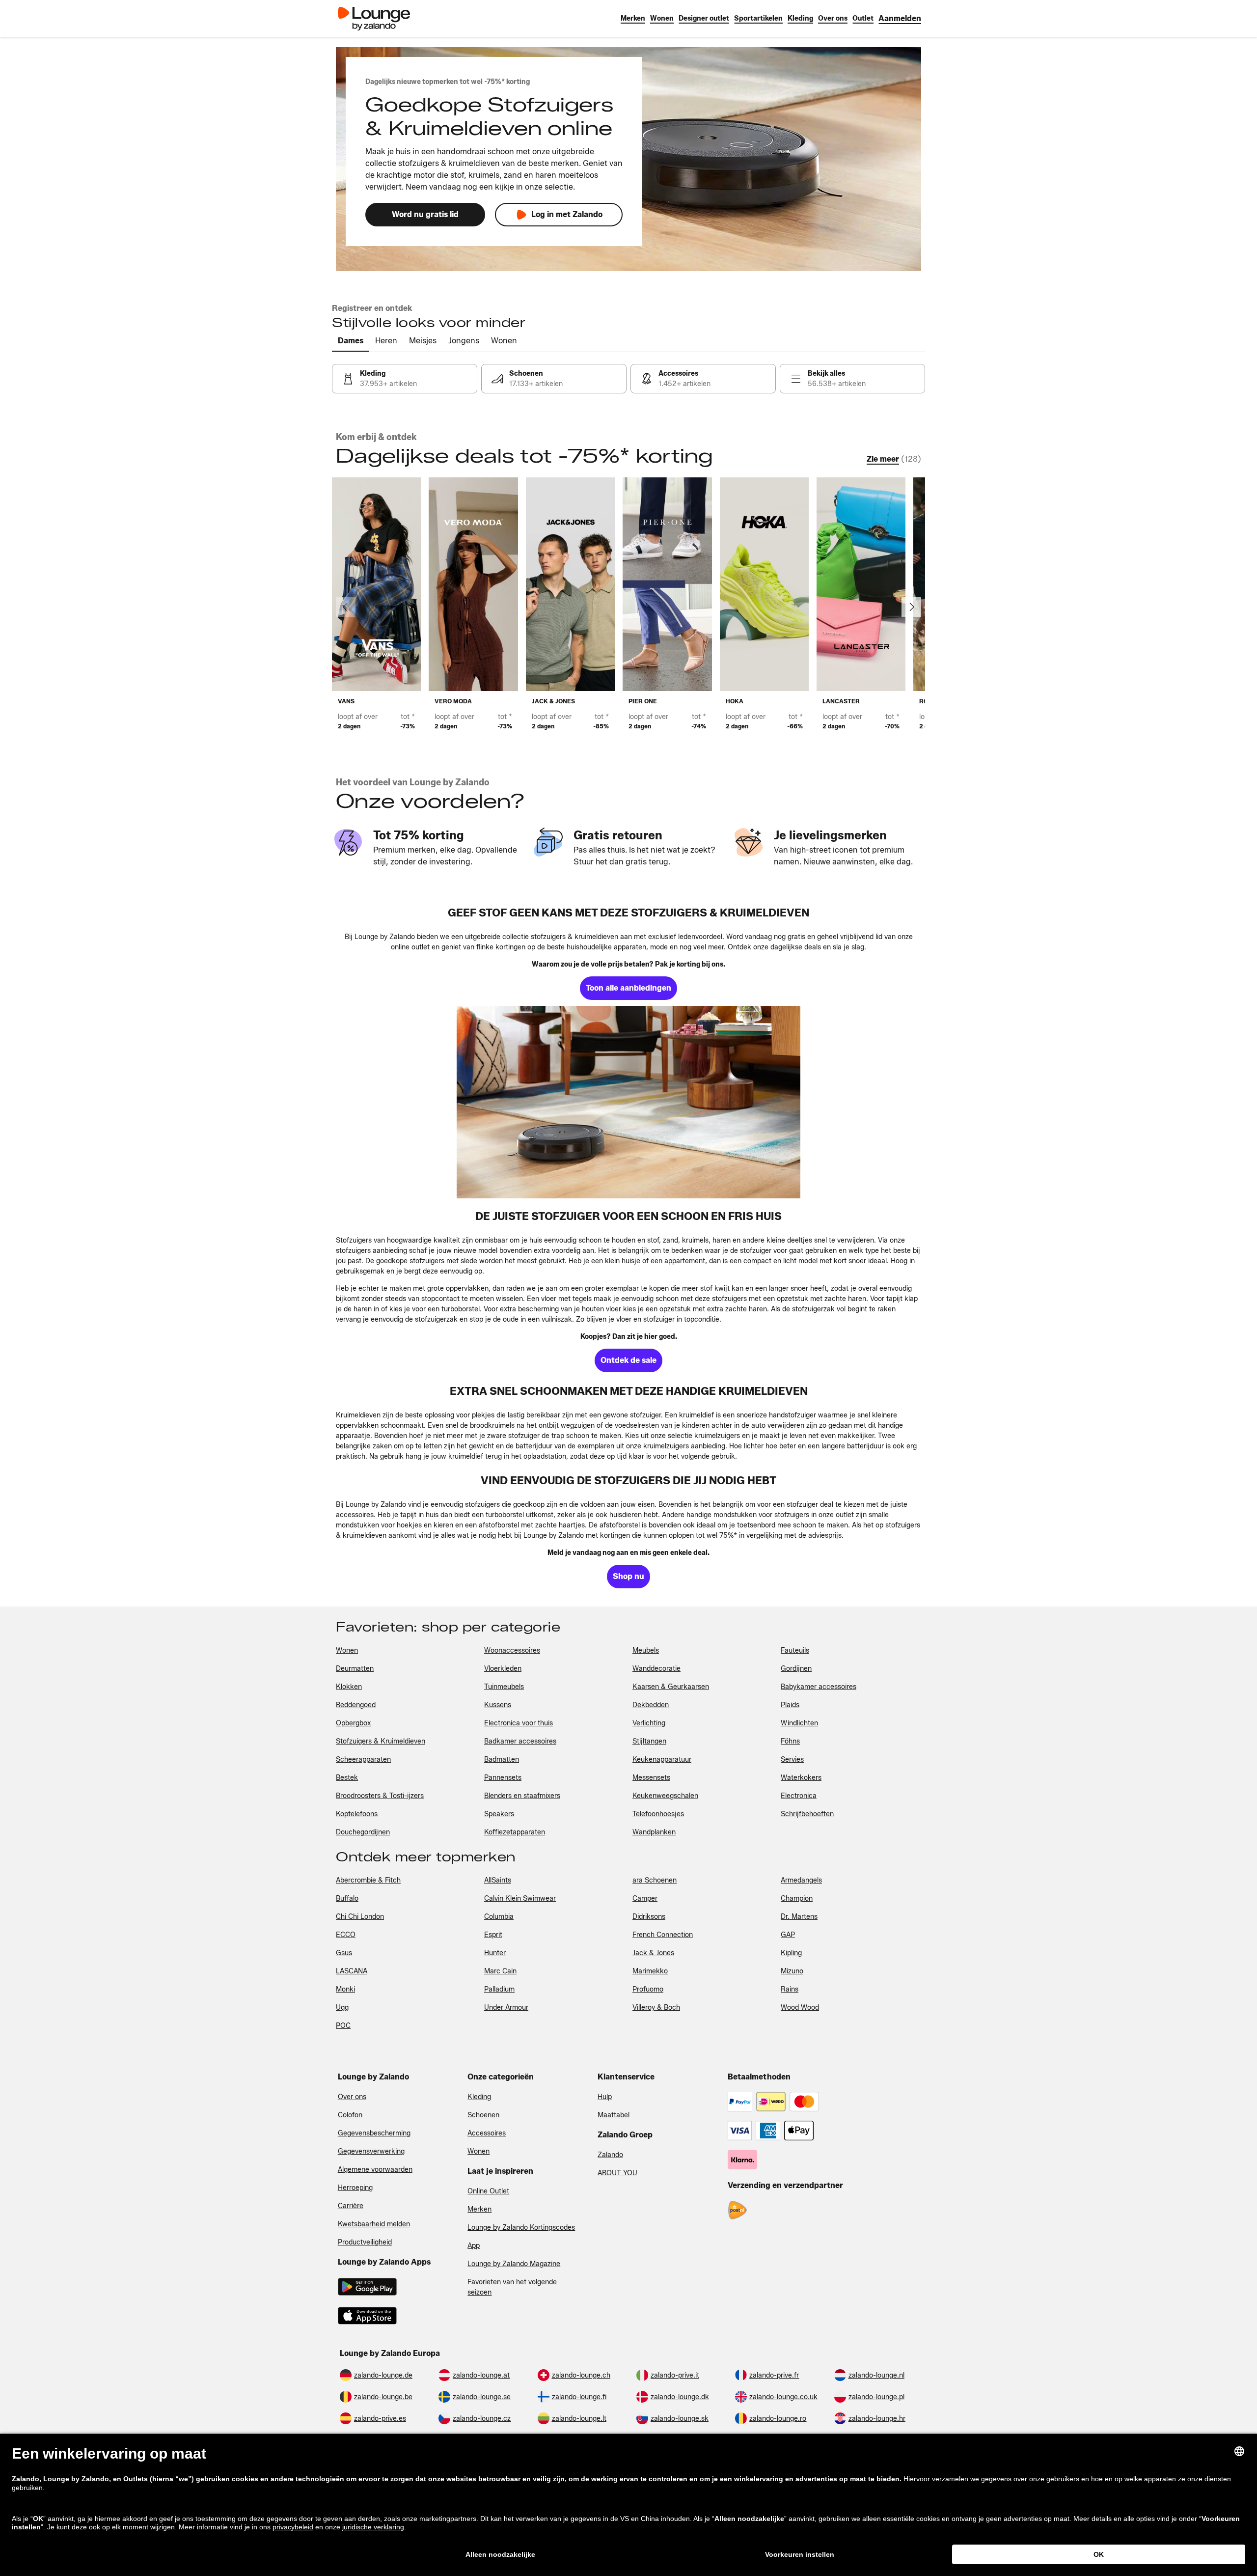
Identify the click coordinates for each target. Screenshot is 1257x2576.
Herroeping (355, 2188)
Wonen (478, 2151)
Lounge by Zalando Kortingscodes (521, 2228)
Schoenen (483, 2115)
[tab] (351, 341)
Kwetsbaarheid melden (374, 2224)
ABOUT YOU (617, 2173)
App (474, 2246)
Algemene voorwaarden (375, 2170)
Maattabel (614, 2115)
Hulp (605, 2097)
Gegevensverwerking (371, 2151)
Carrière (351, 2206)
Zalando (610, 2155)
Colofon (350, 2115)
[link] (900, 18)
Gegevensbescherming (374, 2133)
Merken (479, 2209)
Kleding (479, 2097)
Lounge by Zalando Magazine (514, 2264)
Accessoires (487, 2133)
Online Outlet (488, 2191)
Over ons (352, 2097)
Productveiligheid (365, 2242)
